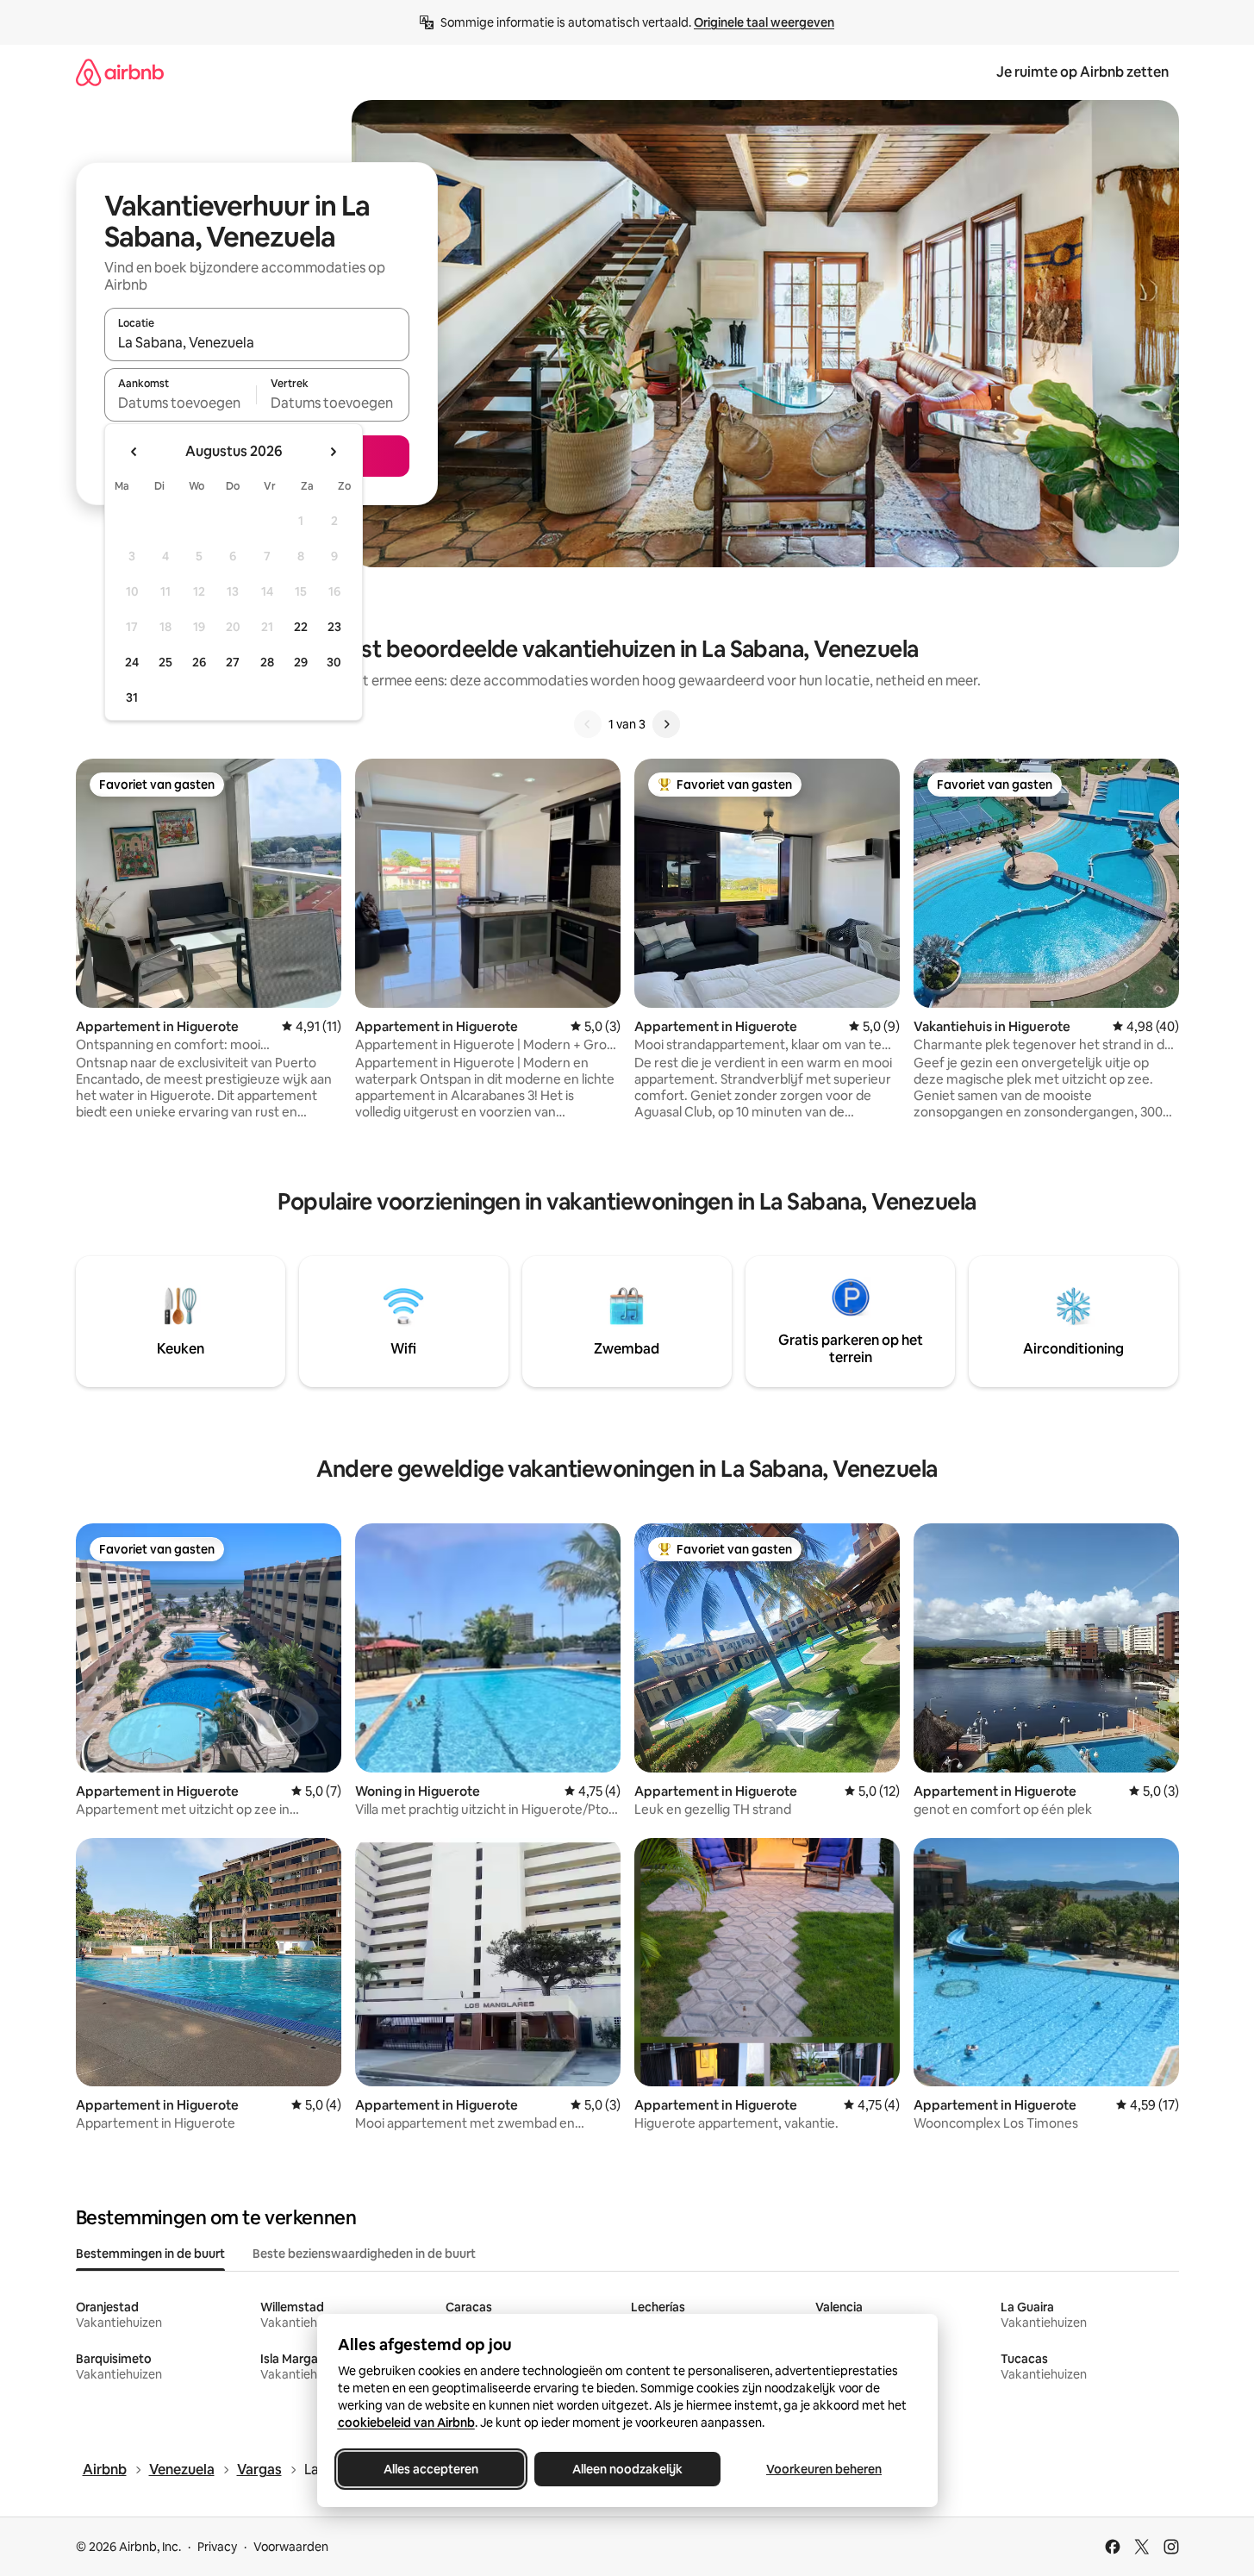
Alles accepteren (431, 2469)
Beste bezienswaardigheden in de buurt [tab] (364, 2254)
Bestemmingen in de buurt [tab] (150, 2254)
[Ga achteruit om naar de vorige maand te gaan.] (134, 452)
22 (301, 627)
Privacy (217, 2547)
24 (132, 662)
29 (301, 662)
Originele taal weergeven (764, 22)
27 (233, 662)
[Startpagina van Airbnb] (120, 72)
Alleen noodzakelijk (627, 2469)
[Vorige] (588, 724)
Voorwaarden (291, 2547)
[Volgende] (666, 724)
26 (199, 662)
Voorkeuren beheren (824, 2469)
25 (165, 662)
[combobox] (257, 342)
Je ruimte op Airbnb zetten (1082, 72)
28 (267, 662)
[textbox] (181, 403)
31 (132, 697)
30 (334, 662)
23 (334, 627)
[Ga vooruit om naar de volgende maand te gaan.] (333, 452)
